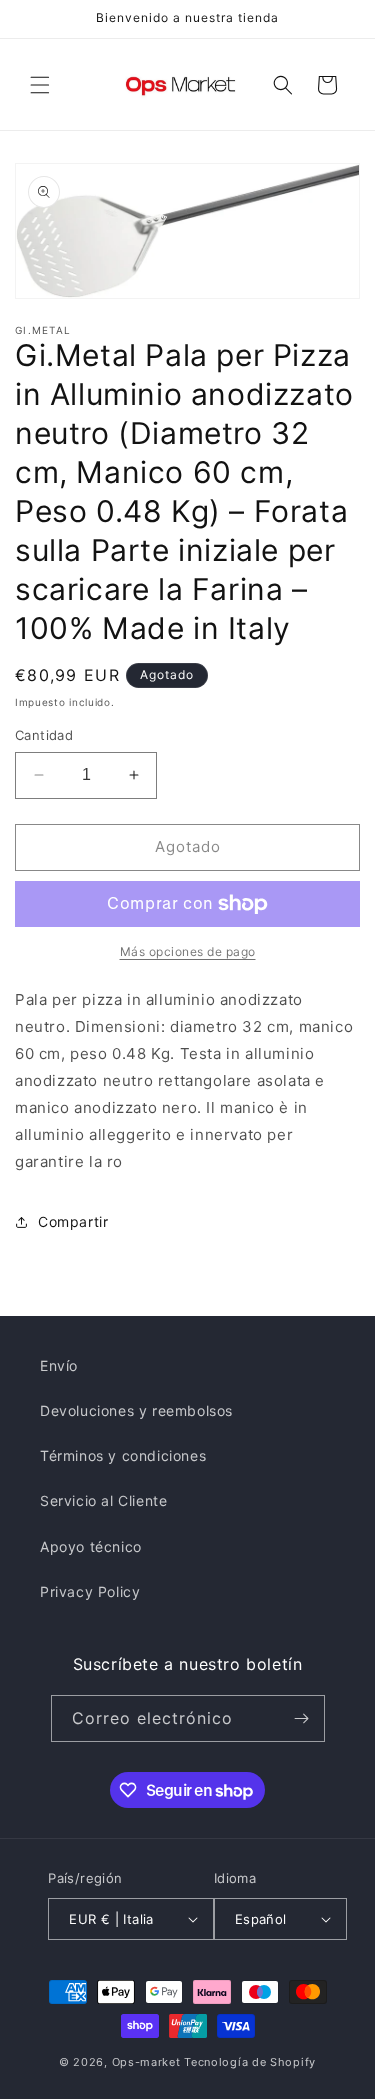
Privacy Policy (90, 1591)
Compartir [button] (73, 1221)
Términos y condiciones (123, 1455)
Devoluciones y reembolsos (136, 1410)
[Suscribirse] (302, 1718)
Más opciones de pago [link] (188, 951)
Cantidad (44, 735)
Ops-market (146, 2062)
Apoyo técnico (91, 1546)
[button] (40, 85)
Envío (59, 1365)
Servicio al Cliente (103, 1500)
